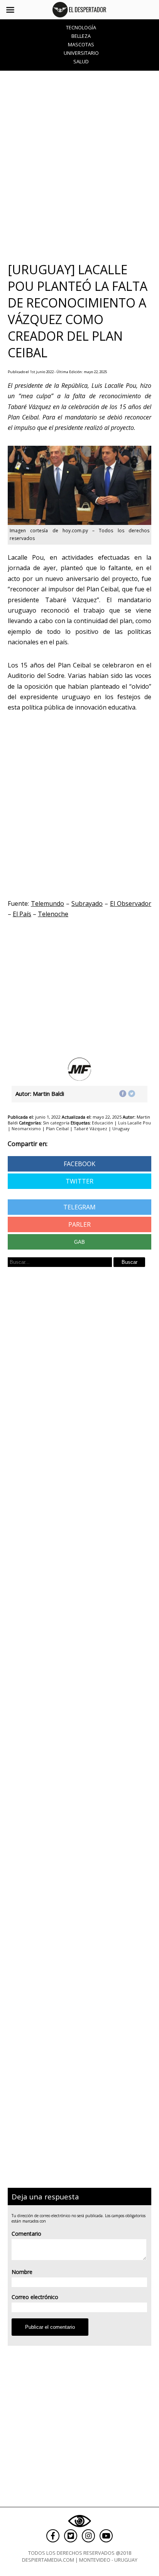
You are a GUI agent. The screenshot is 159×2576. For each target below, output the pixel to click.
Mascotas (81, 44)
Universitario (81, 53)
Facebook (79, 1164)
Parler (79, 1224)
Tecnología (81, 27)
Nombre (22, 2272)
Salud (81, 61)
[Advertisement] (79, 166)
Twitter (79, 1181)
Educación (102, 1123)
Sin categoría (56, 1123)
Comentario (26, 2234)
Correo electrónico (35, 2297)
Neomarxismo (26, 1128)
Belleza (81, 36)
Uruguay (121, 1128)
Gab (79, 1242)
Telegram (79, 1207)
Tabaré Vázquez (90, 1128)
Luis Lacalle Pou (134, 1123)
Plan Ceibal (57, 1128)
